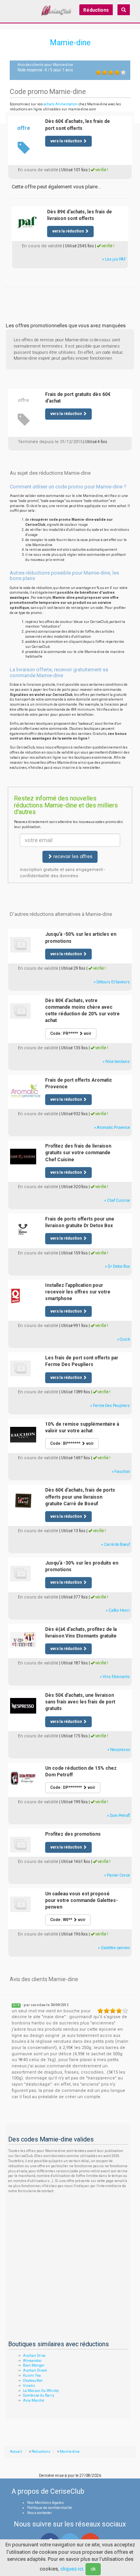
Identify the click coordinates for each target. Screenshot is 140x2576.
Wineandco (32, 2361)
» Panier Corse (117, 1875)
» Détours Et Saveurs (112, 982)
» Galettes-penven (114, 1948)
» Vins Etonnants (115, 1677)
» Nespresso (119, 1750)
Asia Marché (34, 2400)
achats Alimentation (61, 104)
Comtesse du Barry (38, 2395)
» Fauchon (121, 1472)
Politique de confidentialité (50, 2508)
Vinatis (29, 2386)
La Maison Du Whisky (41, 2391)
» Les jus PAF (114, 259)
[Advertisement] (70, 296)
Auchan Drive (34, 2356)
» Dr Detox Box (117, 1266)
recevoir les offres (72, 857)
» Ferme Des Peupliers (110, 1406)
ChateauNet (33, 2381)
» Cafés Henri (118, 1610)
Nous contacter (40, 2513)
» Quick (123, 1339)
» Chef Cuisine (117, 1200)
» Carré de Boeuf (115, 1544)
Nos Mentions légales (45, 2503)
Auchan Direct (35, 2370)
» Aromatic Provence (112, 1127)
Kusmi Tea (32, 2376)
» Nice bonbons (116, 1062)
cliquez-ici (72, 2569)
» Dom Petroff (118, 1816)
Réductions (96, 10)
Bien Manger (34, 2365)
